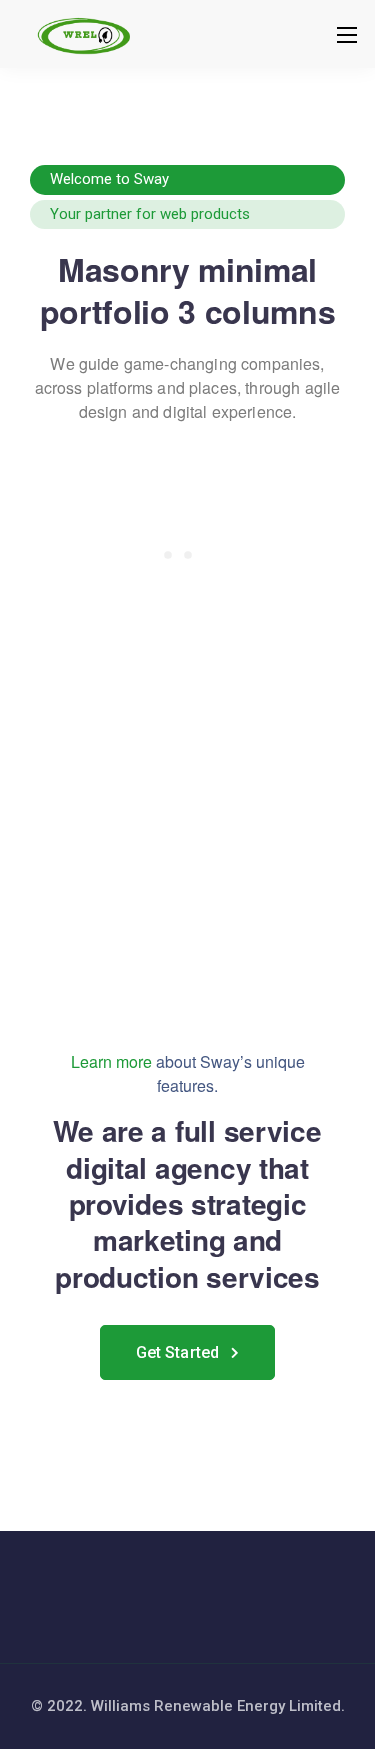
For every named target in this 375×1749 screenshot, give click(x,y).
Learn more (111, 1061)
